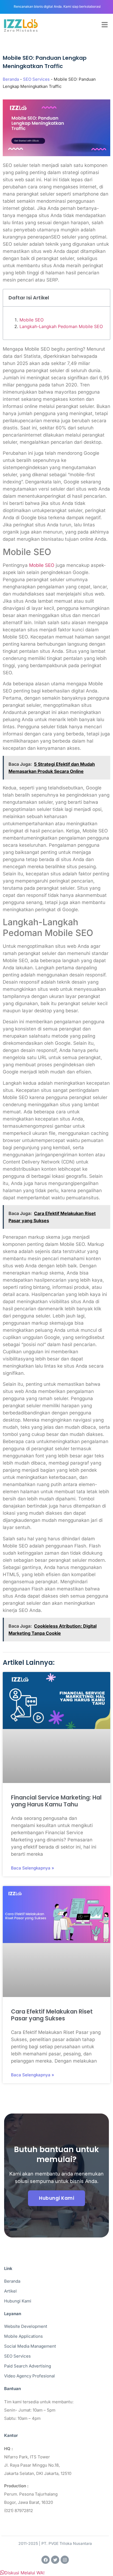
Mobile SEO (32, 320)
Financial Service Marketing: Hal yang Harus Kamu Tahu (56, 1801)
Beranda (11, 79)
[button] (22, 2573)
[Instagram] (65, 2560)
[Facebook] (46, 2560)
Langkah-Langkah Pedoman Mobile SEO (61, 326)
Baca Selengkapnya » (33, 1868)
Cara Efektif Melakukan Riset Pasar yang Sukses (52, 2015)
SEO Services (36, 79)
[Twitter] (55, 2560)
